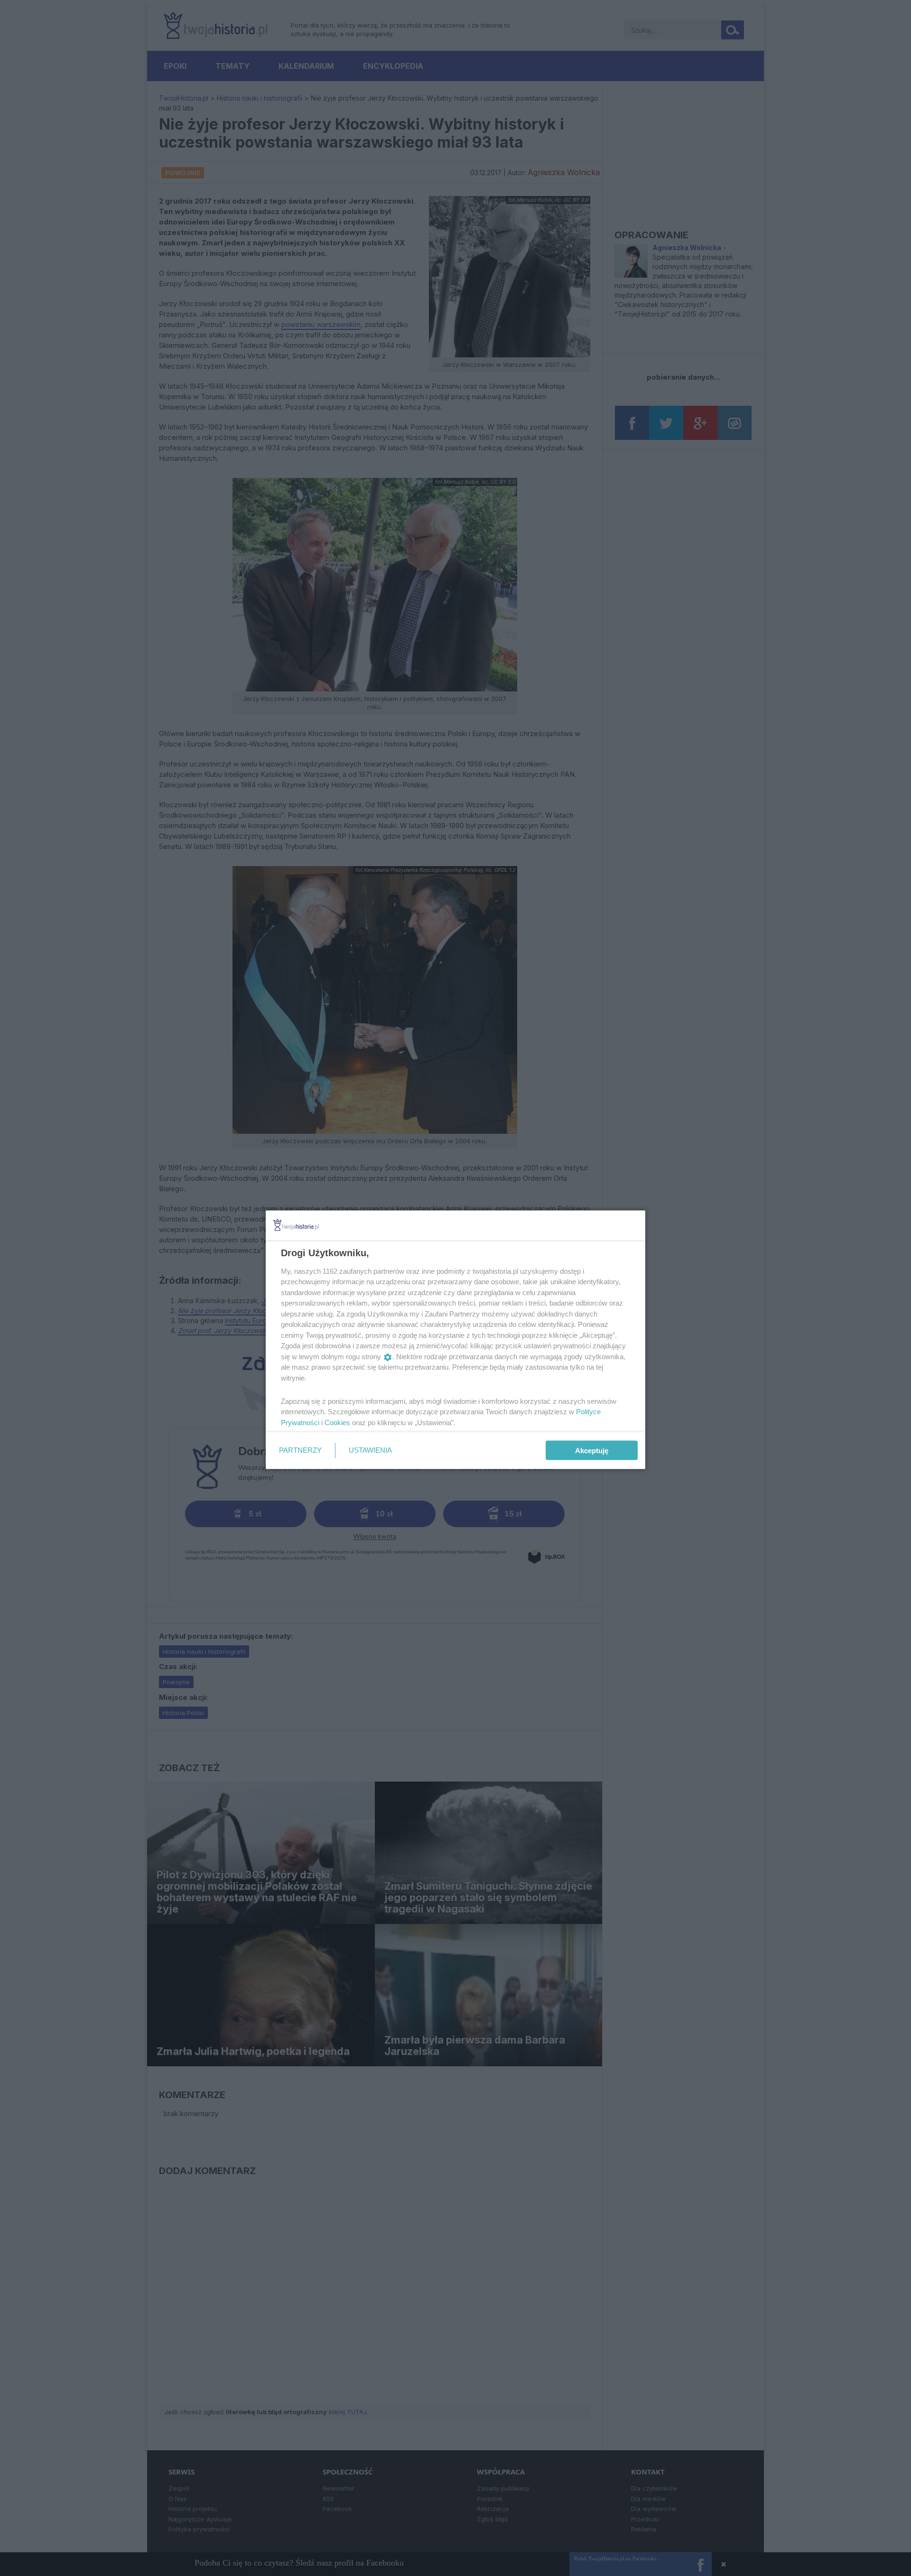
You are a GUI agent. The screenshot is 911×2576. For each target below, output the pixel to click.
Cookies (337, 1422)
